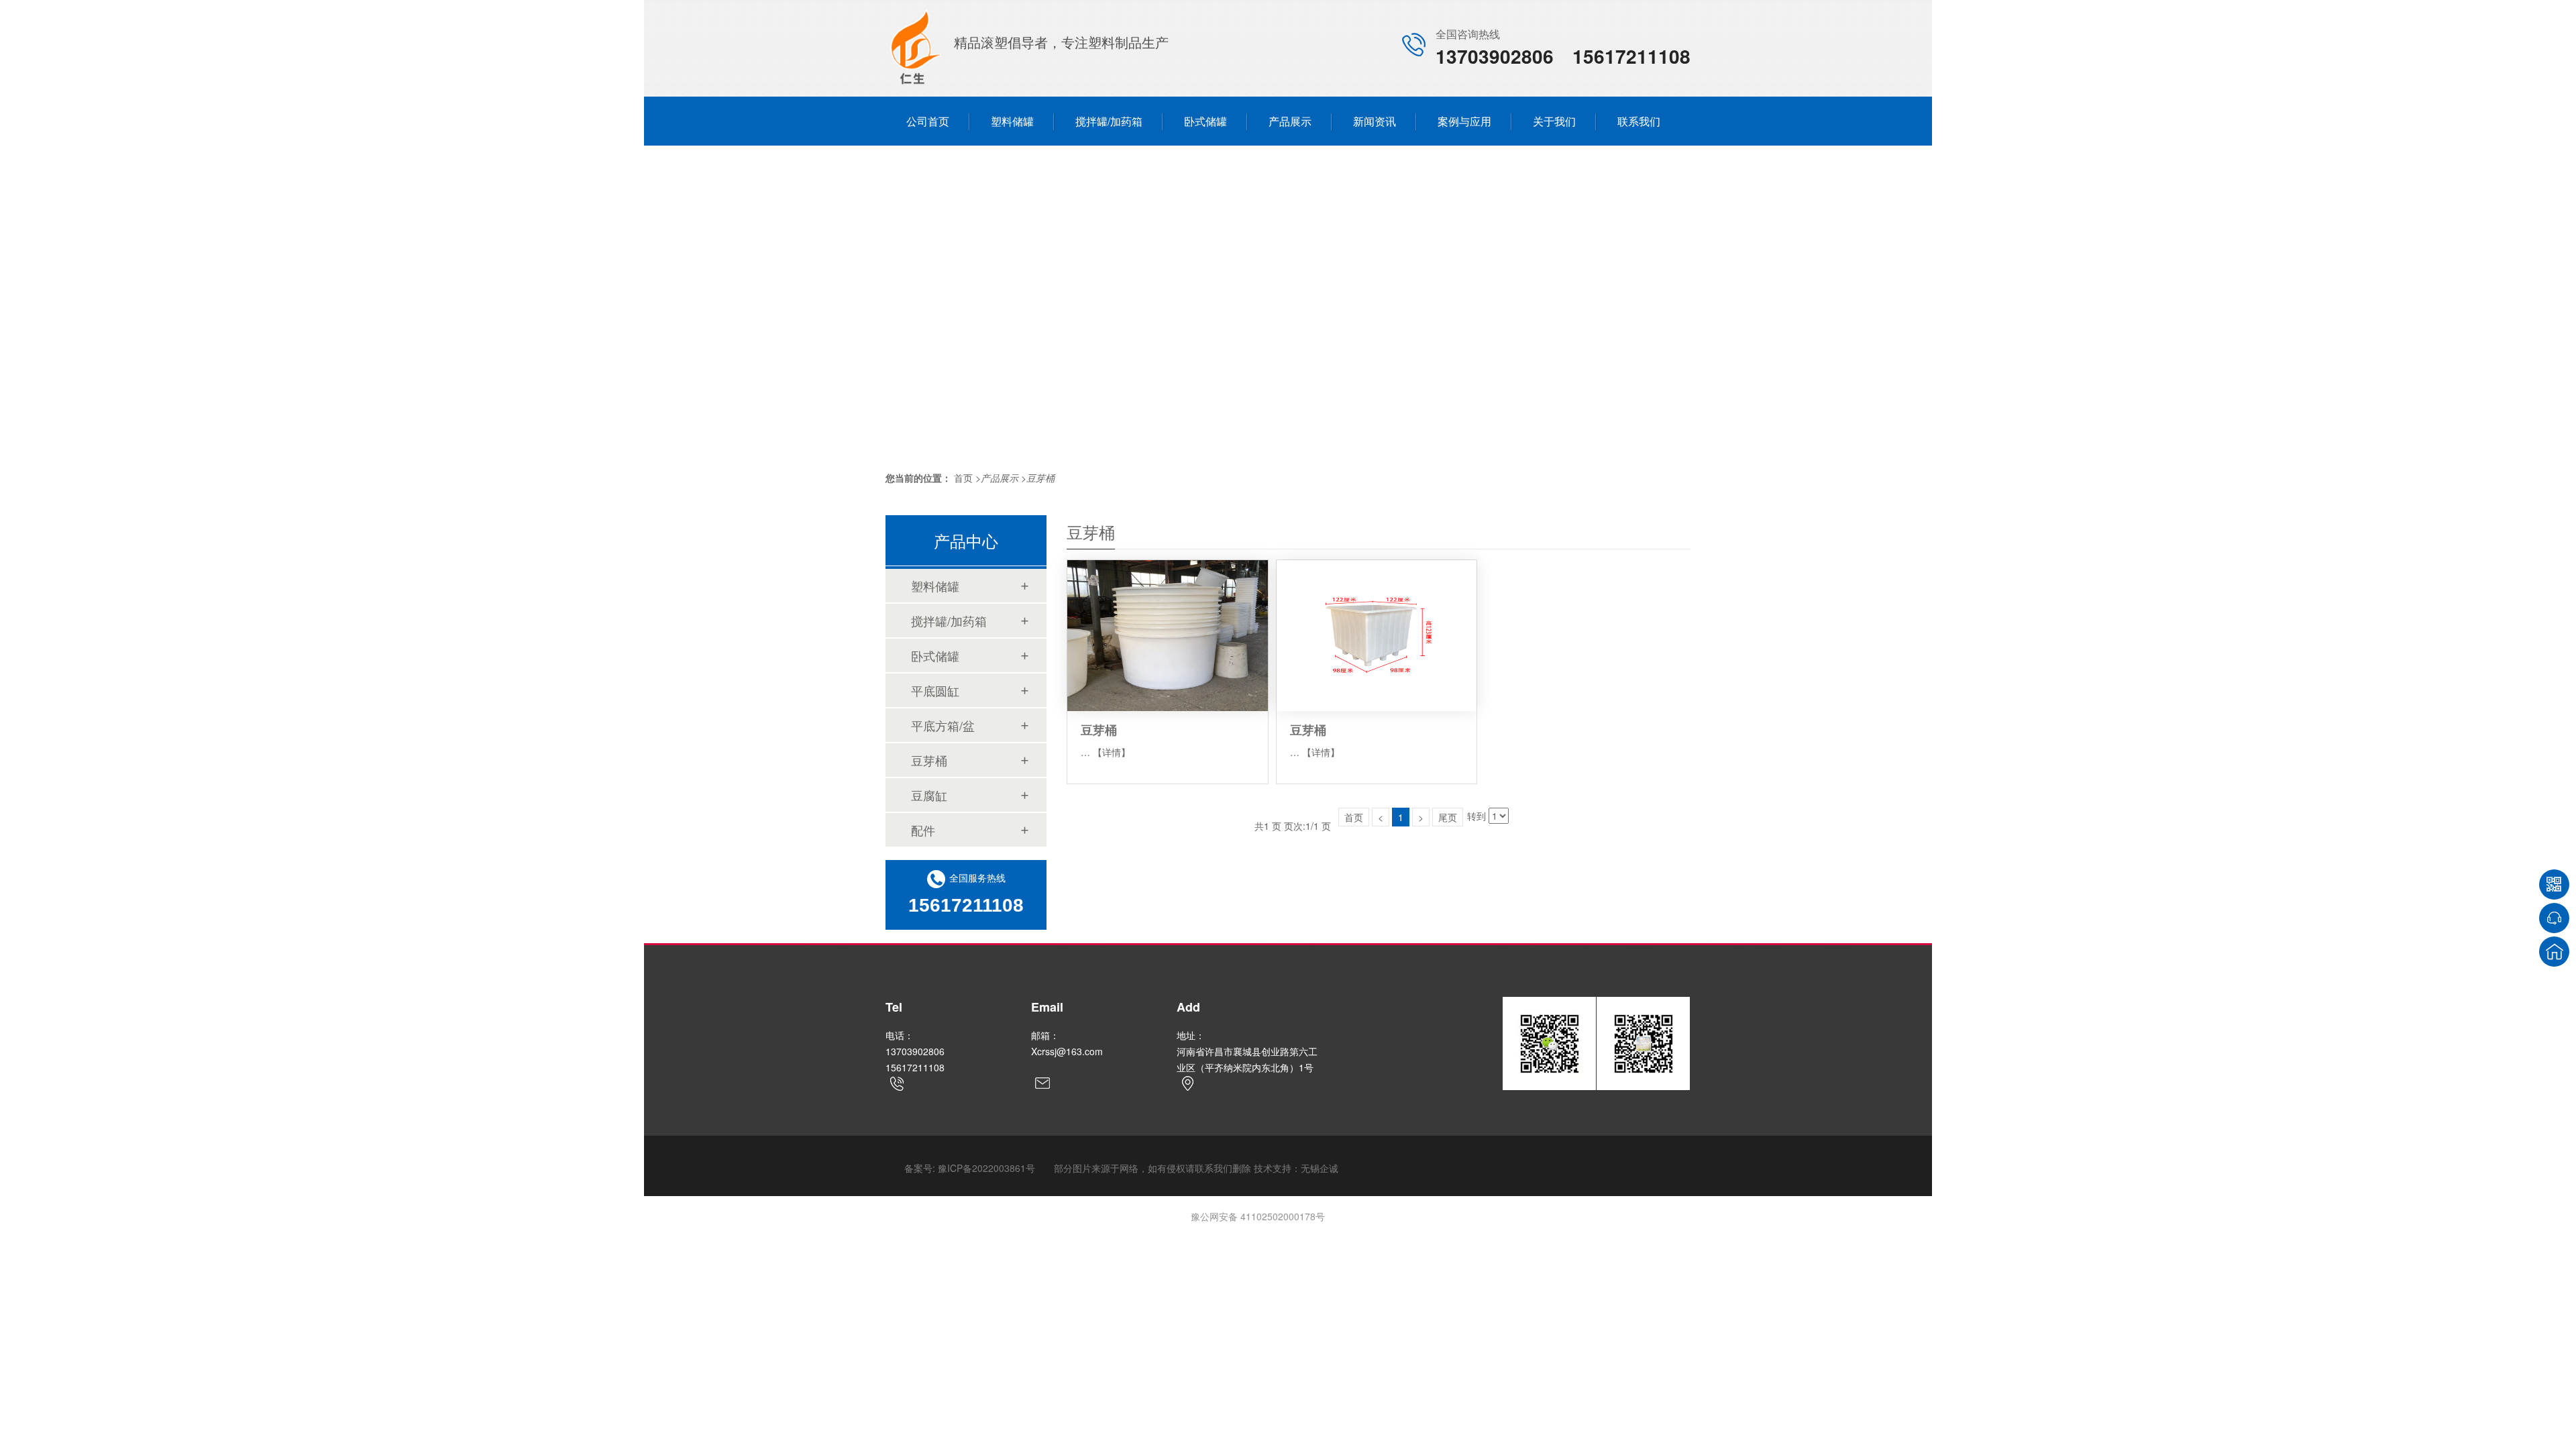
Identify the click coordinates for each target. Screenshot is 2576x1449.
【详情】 (1112, 752)
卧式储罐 (1205, 121)
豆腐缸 (929, 795)
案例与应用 (1464, 121)
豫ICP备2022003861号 (986, 1168)
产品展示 (1290, 121)
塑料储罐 (1012, 121)
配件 (923, 830)
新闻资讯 (1375, 121)
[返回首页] (2554, 952)
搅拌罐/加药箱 (1109, 121)
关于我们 (1554, 121)
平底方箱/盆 (943, 725)
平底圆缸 (935, 690)
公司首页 (928, 121)
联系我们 (1639, 121)
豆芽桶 (1040, 478)
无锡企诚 (1320, 1168)
